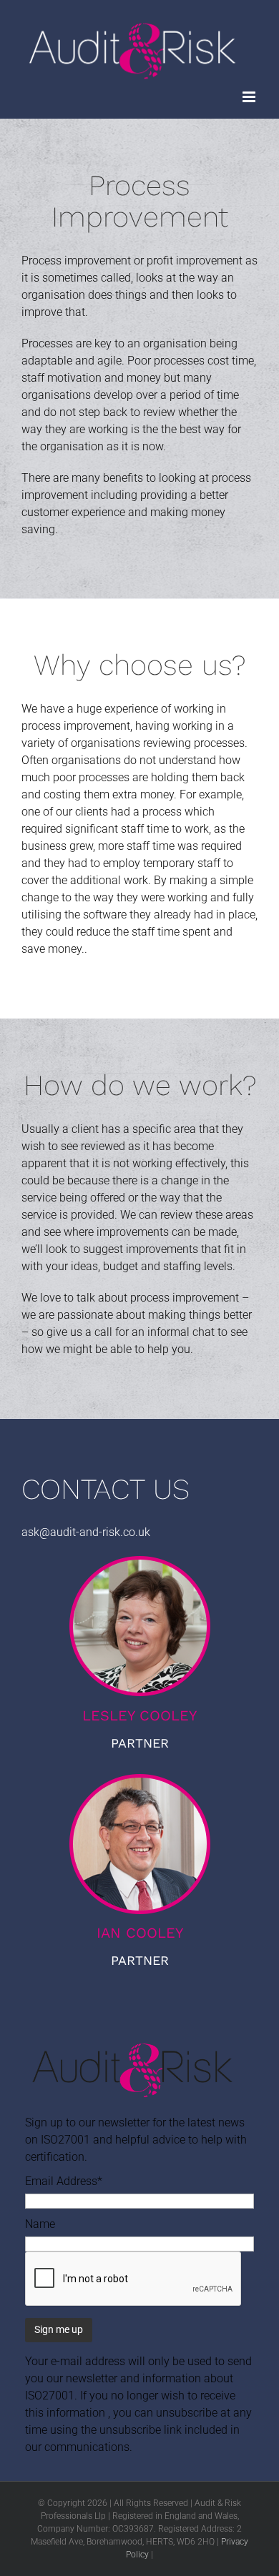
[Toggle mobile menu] (250, 97)
